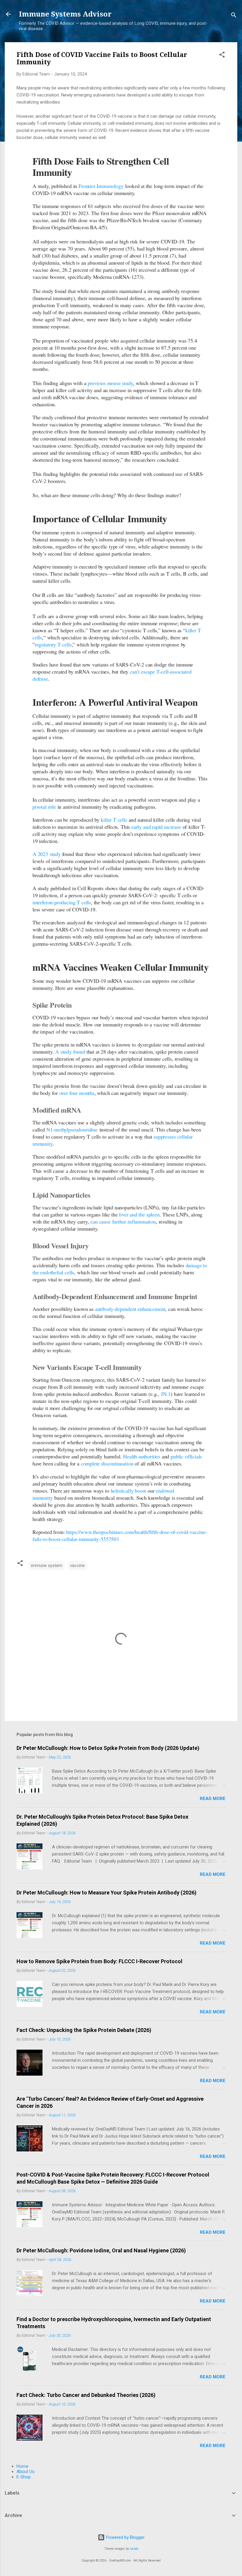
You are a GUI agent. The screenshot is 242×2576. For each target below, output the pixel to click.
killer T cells (114, 820)
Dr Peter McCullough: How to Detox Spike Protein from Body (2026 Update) (108, 1748)
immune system (47, 1565)
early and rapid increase (156, 827)
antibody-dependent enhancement (130, 1309)
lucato (134, 2549)
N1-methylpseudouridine (72, 1129)
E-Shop (24, 2477)
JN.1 (166, 1394)
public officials (186, 1456)
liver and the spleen (139, 1214)
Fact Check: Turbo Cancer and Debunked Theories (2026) (86, 2395)
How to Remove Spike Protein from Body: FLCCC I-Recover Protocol (99, 1961)
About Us (26, 2472)
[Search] (234, 16)
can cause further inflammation (123, 1221)
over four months (77, 1093)
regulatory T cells (53, 644)
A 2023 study (47, 854)
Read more (213, 1799)
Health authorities (142, 1456)
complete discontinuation (107, 1463)
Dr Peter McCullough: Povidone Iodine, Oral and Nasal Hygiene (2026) (101, 2250)
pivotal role (44, 807)
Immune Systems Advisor (65, 14)
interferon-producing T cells (62, 902)
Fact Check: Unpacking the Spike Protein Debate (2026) (84, 2030)
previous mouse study (110, 383)
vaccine (77, 1565)
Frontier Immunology (101, 186)
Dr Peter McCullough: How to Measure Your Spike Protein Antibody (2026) (107, 1893)
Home (22, 2466)
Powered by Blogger (125, 2537)
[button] (222, 56)
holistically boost (129, 1491)
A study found (70, 1052)
